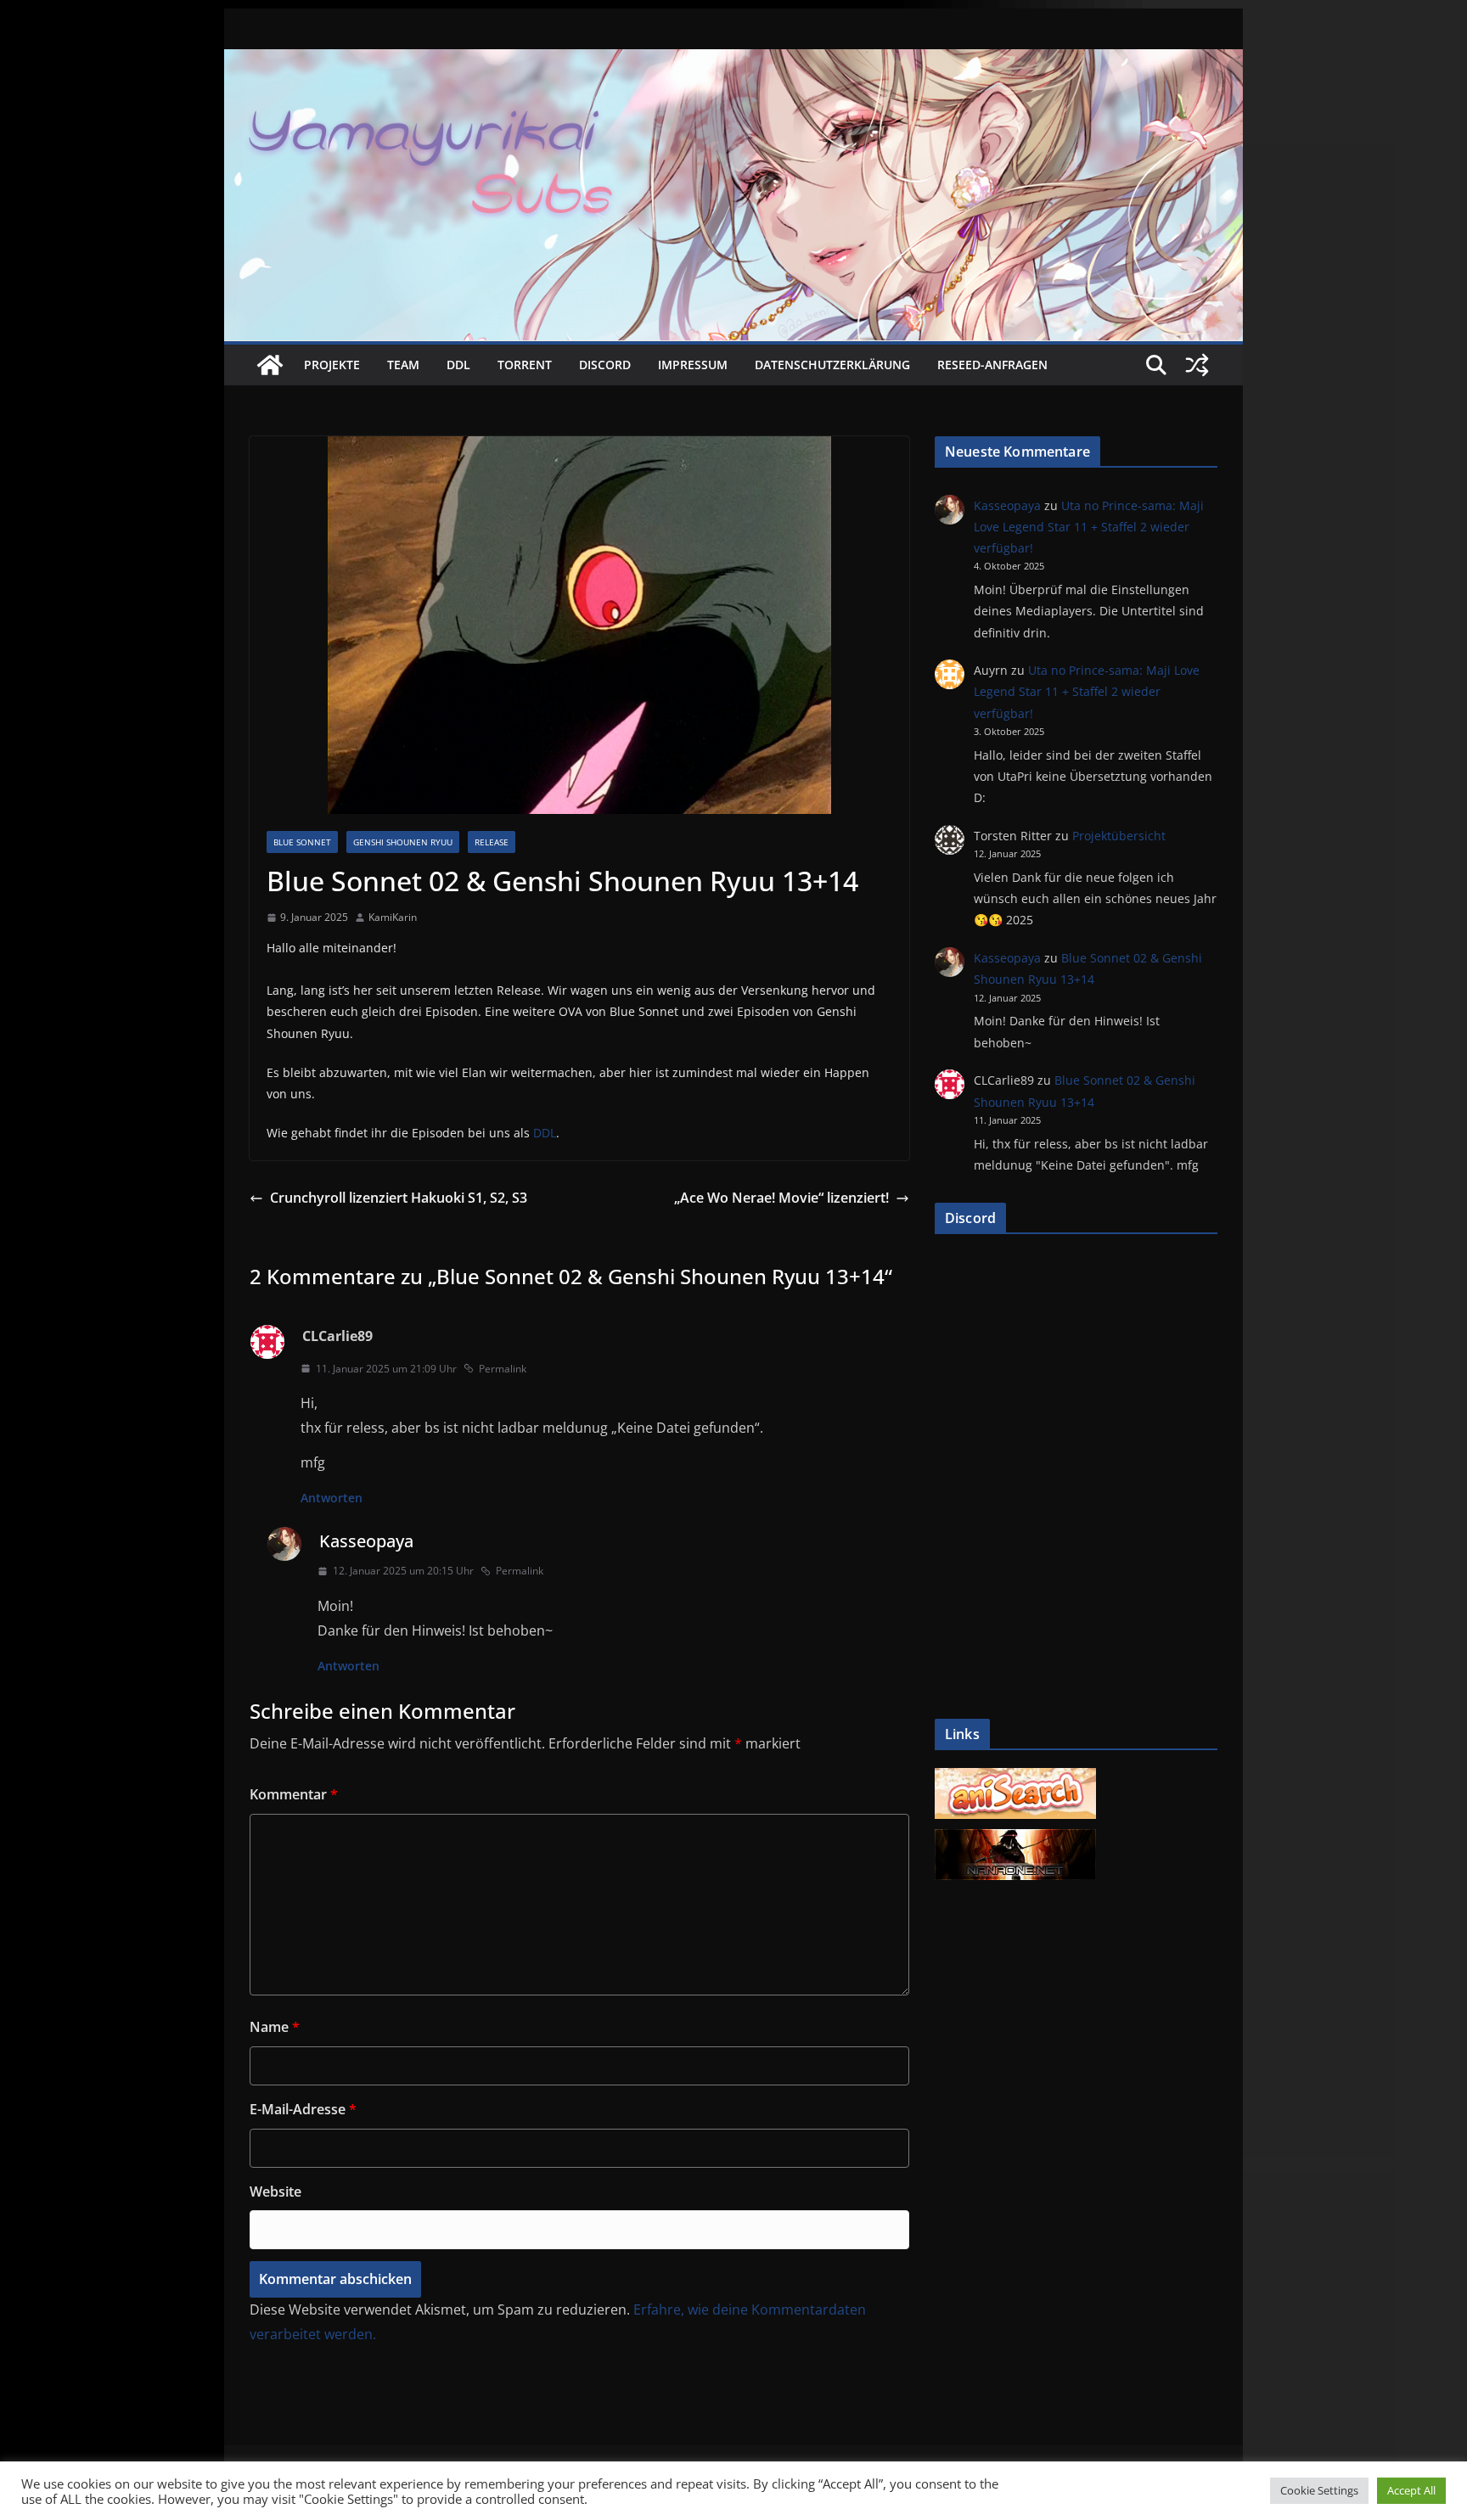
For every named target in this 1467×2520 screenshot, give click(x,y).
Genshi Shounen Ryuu (403, 842)
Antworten (332, 1498)
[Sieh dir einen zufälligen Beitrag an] (1197, 365)
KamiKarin (393, 917)
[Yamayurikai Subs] (270, 365)
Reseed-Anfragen (992, 365)
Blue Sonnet (302, 842)
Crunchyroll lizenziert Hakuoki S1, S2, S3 (399, 1198)
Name (275, 2027)
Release (492, 842)
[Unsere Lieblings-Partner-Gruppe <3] (1015, 1838)
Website (275, 2192)
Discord (605, 365)
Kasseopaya (366, 1541)
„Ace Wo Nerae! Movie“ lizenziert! (781, 1198)
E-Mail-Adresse (303, 2109)
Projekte (332, 365)
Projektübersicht (1119, 836)
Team (403, 365)
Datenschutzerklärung (832, 365)
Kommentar (294, 1794)
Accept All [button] (1411, 2490)
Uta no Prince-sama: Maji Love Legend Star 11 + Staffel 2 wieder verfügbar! (1089, 527)
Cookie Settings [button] (1319, 2490)
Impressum (693, 365)
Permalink (503, 1369)
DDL (458, 365)
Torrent (525, 365)
